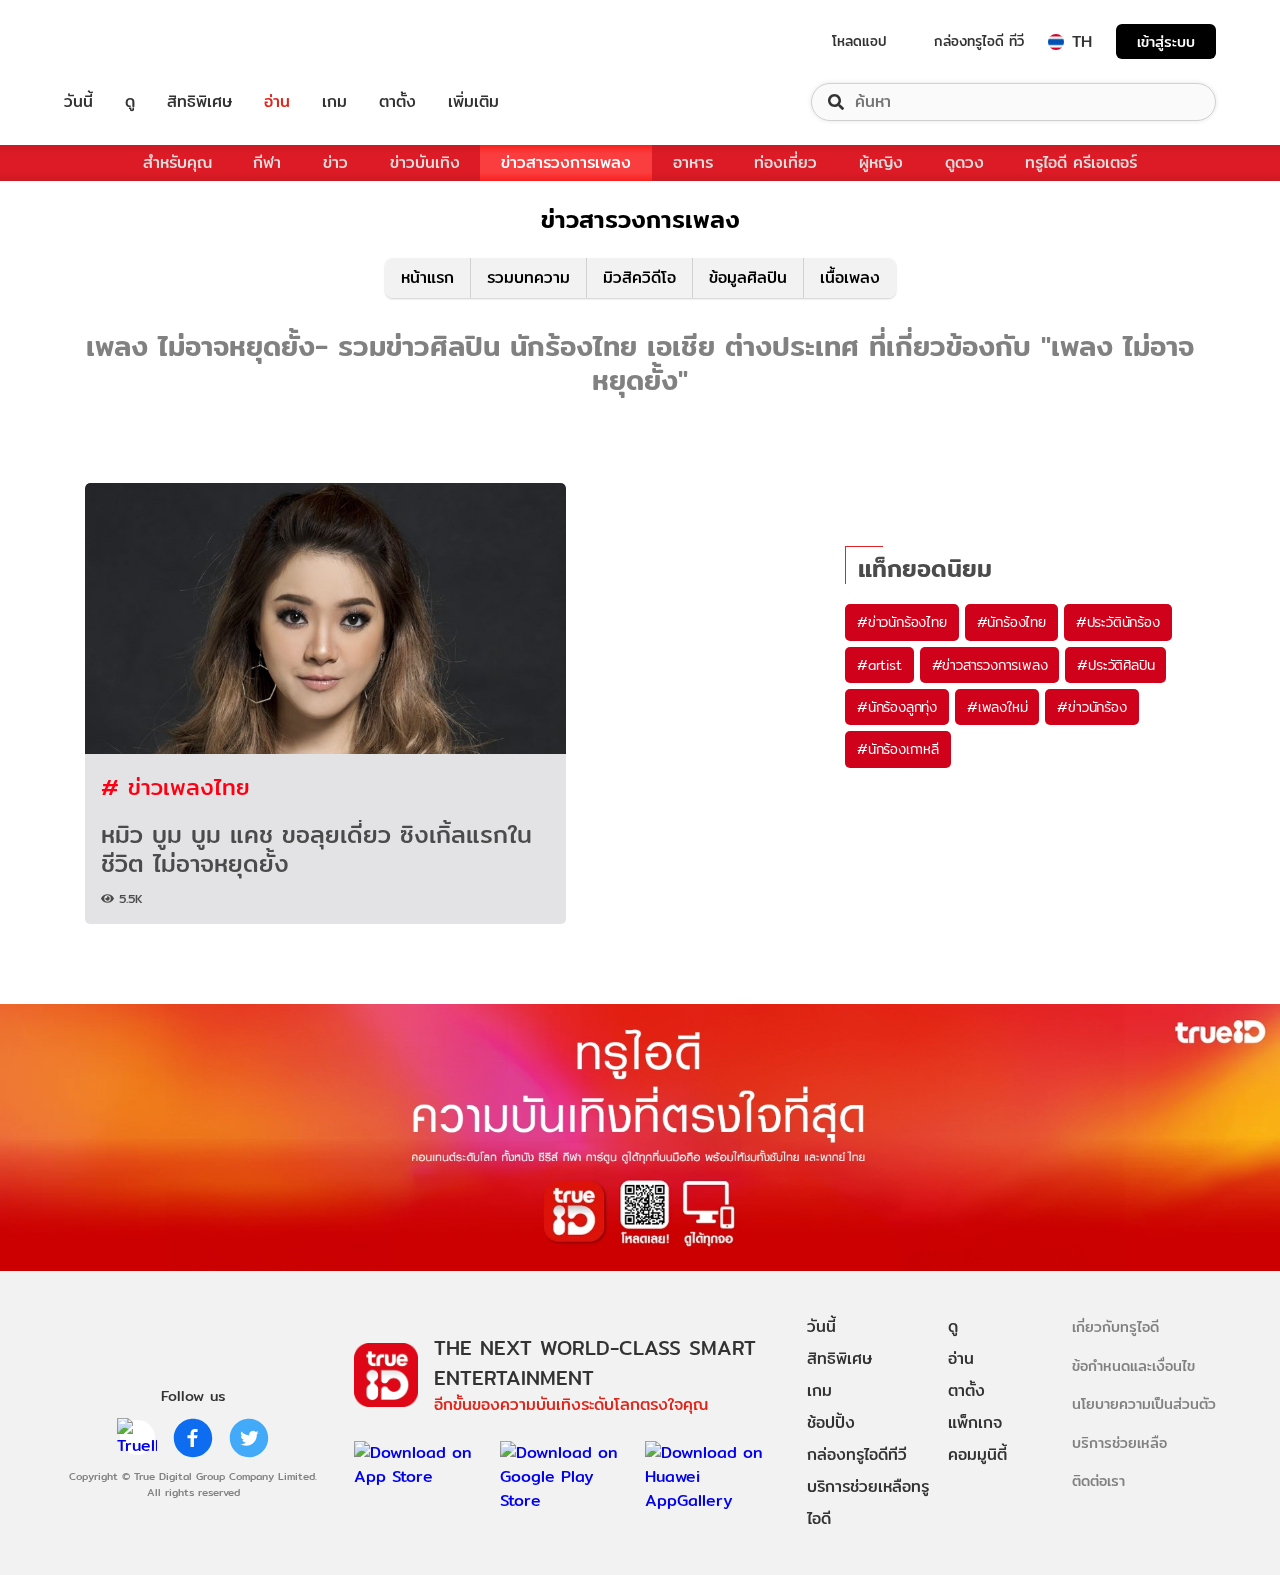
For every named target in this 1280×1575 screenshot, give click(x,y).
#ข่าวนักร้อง (1091, 707)
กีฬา (267, 162)
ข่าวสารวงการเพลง (566, 162)
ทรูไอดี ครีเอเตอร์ (1081, 162)
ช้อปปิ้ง (831, 1422)
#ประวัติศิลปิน (1115, 665)
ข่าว (335, 162)
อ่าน (277, 102)
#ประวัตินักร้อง (1118, 622)
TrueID (124, 41)
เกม (334, 102)
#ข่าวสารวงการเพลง (990, 665)
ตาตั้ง (397, 102)
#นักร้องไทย (1011, 622)
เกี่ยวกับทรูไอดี (1115, 1326)
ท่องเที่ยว (785, 162)
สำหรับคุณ (177, 162)
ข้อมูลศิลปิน (748, 277)
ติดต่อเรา (1098, 1480)
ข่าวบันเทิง (425, 162)
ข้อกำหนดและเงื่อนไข (1133, 1365)
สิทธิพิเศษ (199, 102)
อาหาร (693, 162)
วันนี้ (78, 102)
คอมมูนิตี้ (977, 1454)
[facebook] (193, 1438)
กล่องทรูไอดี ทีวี (979, 41)
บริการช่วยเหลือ (1119, 1442)
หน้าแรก (427, 277)
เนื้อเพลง (850, 277)
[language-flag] (1056, 42)
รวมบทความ (528, 277)
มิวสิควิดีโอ (639, 277)
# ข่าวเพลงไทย (175, 786)
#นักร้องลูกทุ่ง (897, 707)
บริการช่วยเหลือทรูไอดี (868, 1502)
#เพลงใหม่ (997, 707)
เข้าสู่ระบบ (1166, 41)
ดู (130, 102)
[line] (137, 1438)
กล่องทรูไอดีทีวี (857, 1454)
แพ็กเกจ (975, 1422)
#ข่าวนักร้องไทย (902, 622)
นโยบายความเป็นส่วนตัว (1144, 1403)
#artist (879, 665)
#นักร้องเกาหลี (898, 749)
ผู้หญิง (881, 162)
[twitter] (249, 1438)
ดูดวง (964, 162)
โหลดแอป (859, 41)
